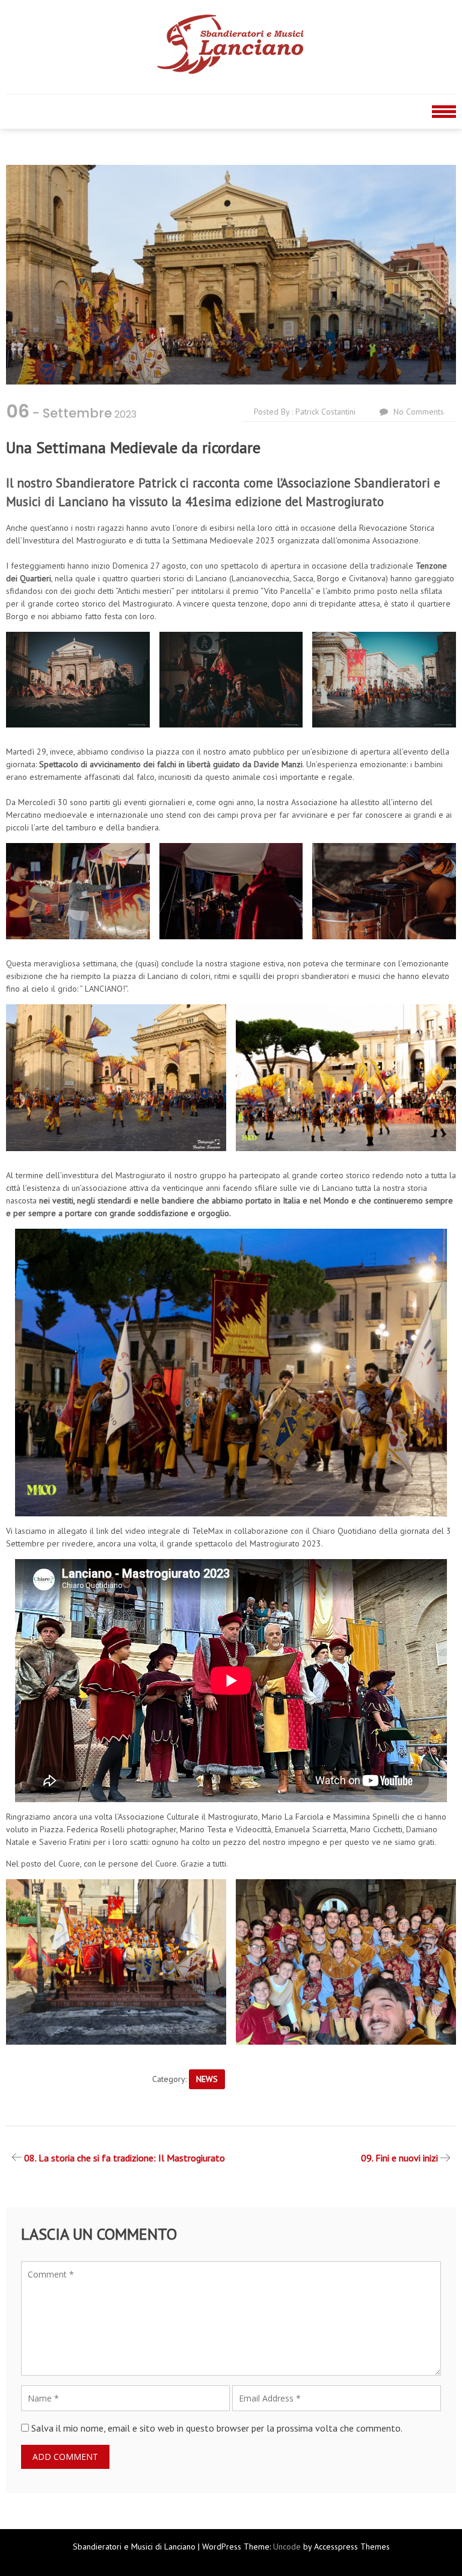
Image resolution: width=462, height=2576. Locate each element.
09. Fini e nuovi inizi (399, 2158)
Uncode (287, 2547)
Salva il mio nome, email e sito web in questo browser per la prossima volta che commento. (217, 2428)
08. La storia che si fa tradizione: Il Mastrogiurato (125, 2158)
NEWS (207, 2079)
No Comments (419, 412)
